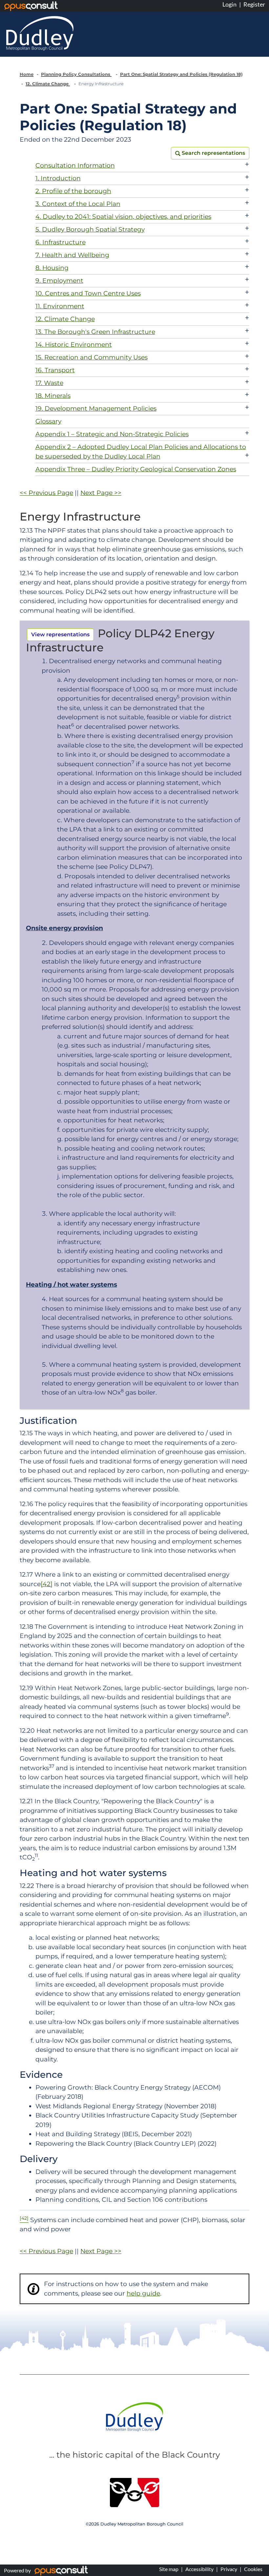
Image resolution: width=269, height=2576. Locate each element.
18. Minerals (53, 396)
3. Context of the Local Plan (78, 204)
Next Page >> (101, 493)
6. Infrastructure (61, 242)
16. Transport (55, 370)
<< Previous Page (46, 493)
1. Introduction (58, 178)
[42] (47, 1584)
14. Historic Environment (74, 345)
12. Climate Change (48, 84)
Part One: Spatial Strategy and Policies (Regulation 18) (181, 74)
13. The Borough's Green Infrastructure (95, 332)
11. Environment (60, 306)
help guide (143, 2293)
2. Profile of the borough (73, 191)
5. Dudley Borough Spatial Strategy (90, 229)
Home (27, 74)
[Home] (40, 33)
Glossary (48, 421)
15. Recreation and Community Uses (92, 357)
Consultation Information (75, 165)
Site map (169, 2569)
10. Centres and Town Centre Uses (88, 293)
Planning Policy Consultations (76, 74)
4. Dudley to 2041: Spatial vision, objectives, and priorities (123, 217)
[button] (210, 153)
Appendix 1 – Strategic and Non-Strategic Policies (112, 434)
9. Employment (59, 281)
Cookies (253, 2569)
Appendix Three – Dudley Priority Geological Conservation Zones (136, 469)
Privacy (229, 2569)
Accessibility (199, 2569)
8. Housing (52, 268)
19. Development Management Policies (96, 409)
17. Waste (49, 383)
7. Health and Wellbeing (72, 255)
